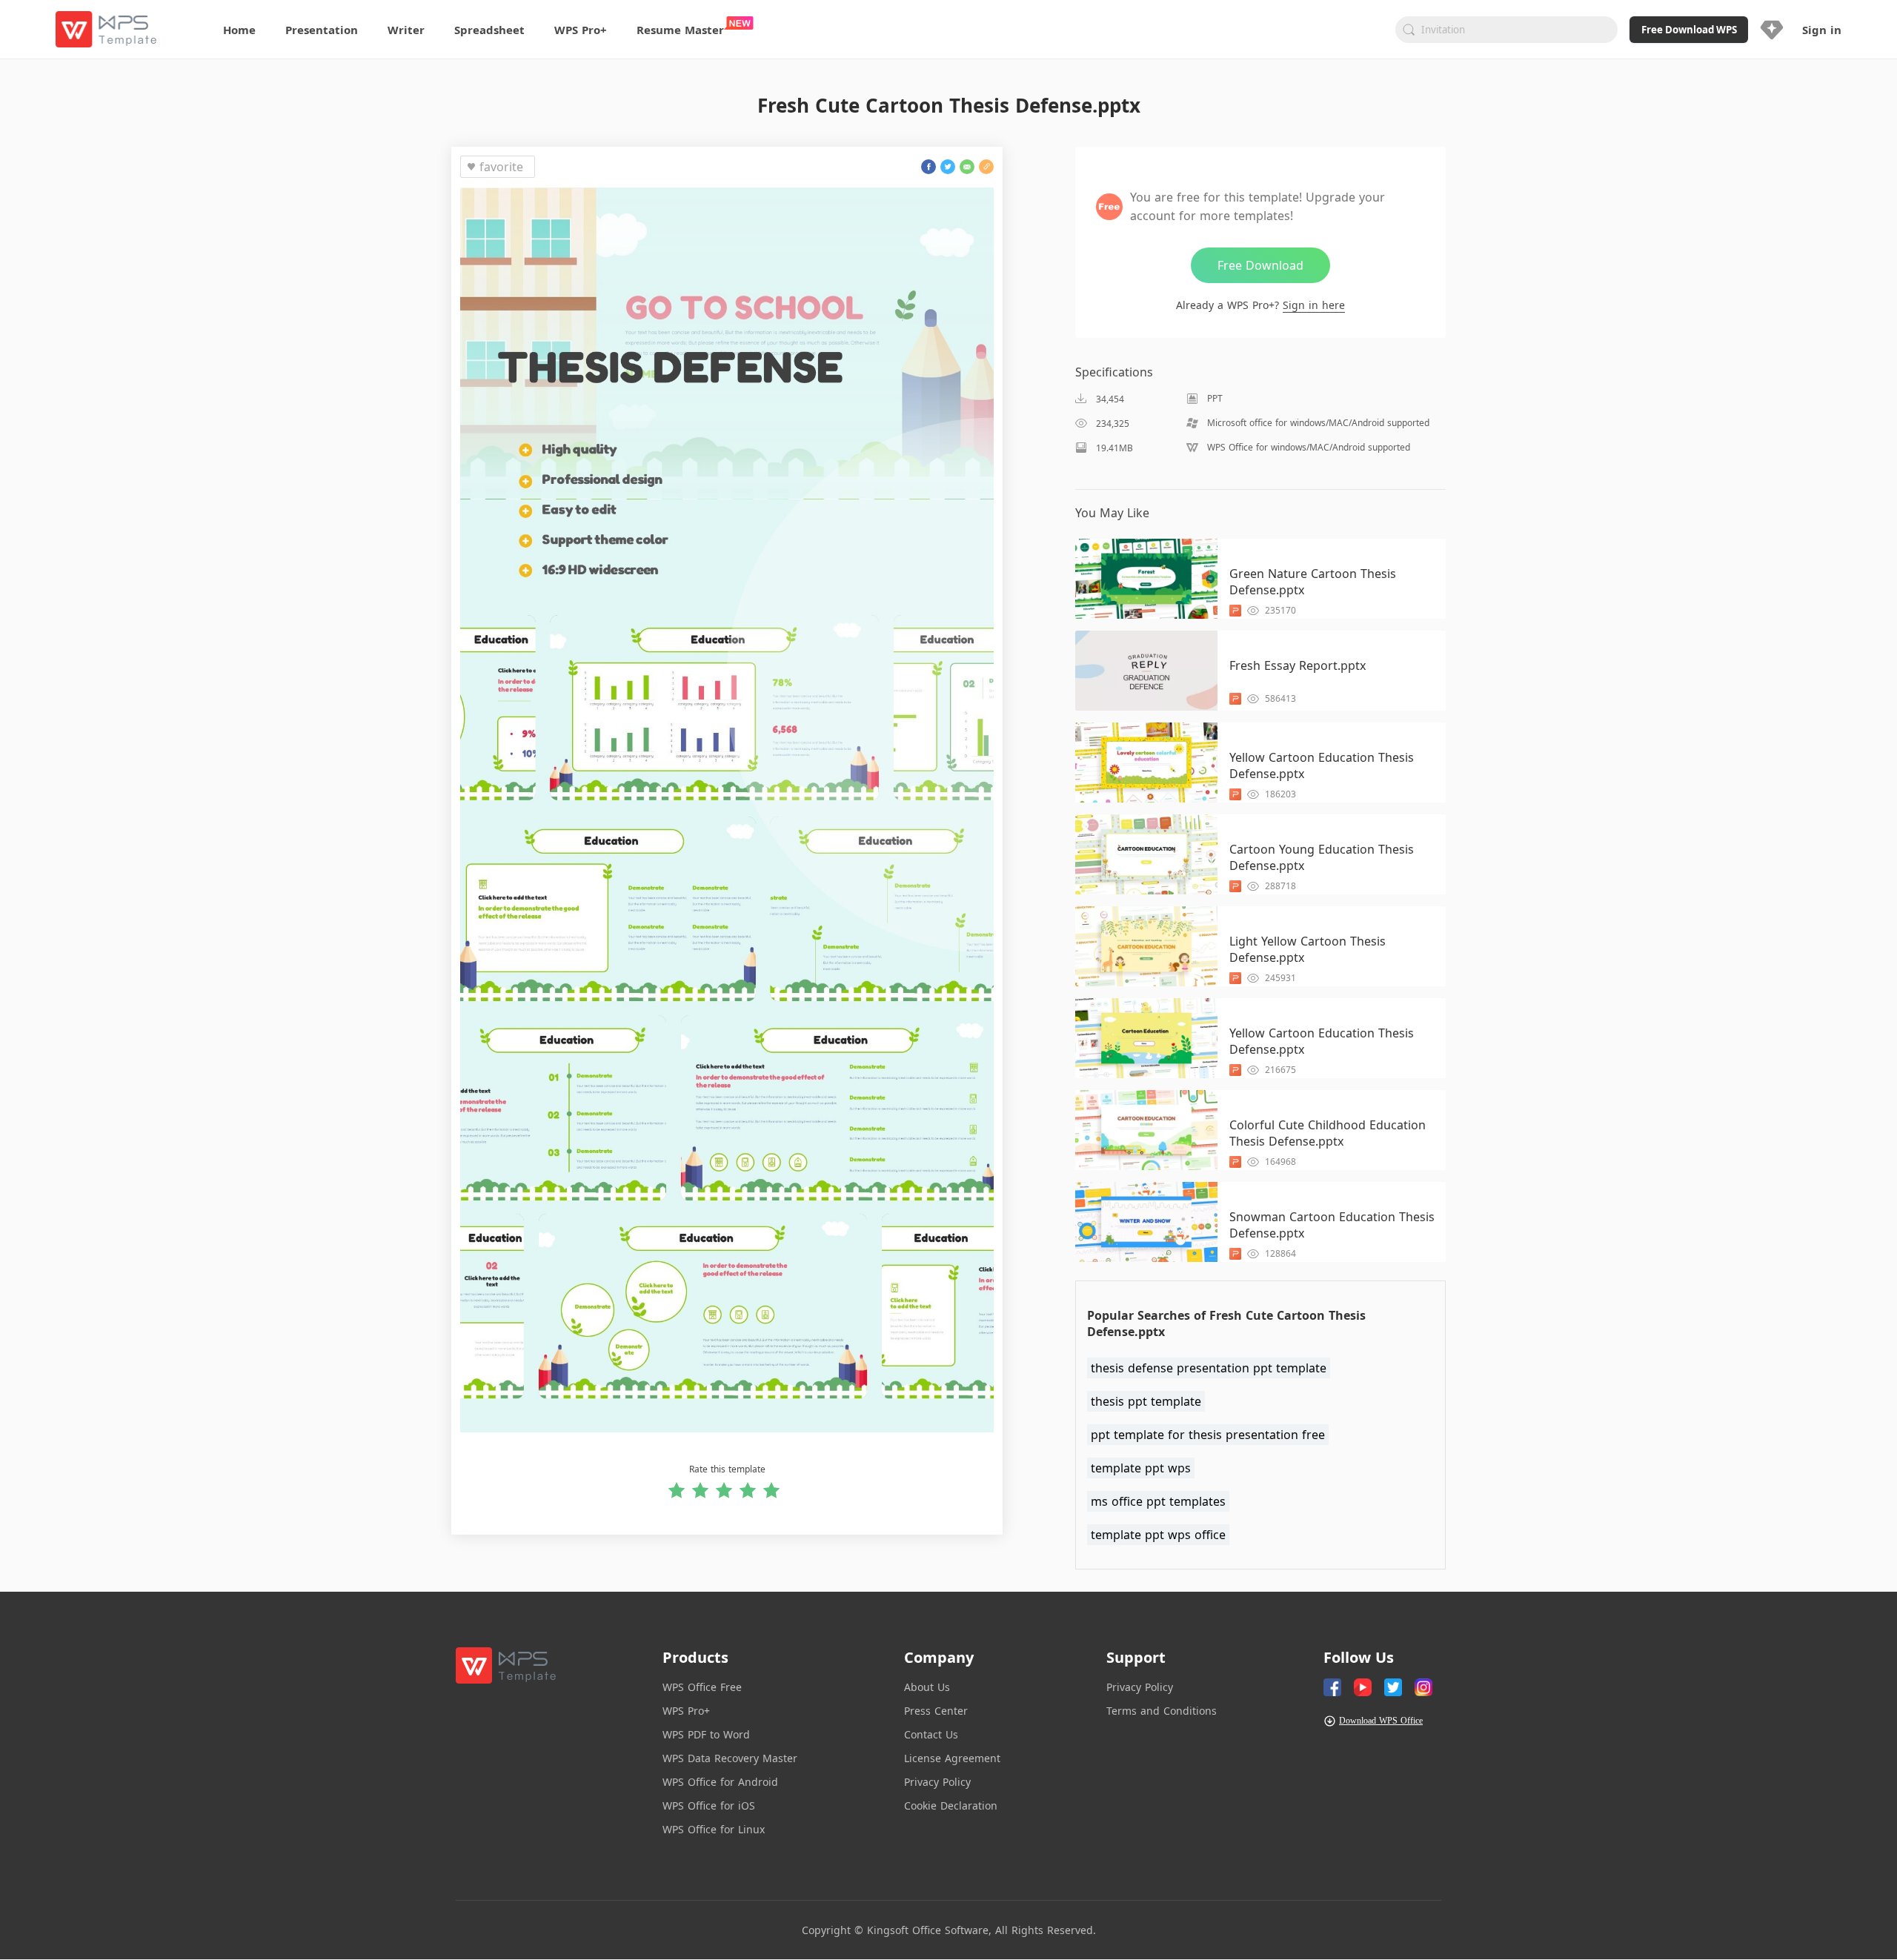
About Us (927, 1687)
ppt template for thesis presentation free (1208, 1435)
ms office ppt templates (1158, 1501)
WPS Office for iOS (709, 1805)
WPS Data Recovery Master (730, 1758)
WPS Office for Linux (714, 1829)
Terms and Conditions (1162, 1711)
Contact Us (931, 1734)
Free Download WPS (1689, 30)
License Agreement (952, 1758)
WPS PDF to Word (706, 1734)
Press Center (936, 1711)
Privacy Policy (937, 1782)
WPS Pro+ (686, 1711)
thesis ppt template (1146, 1401)
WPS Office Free (702, 1687)
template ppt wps (1141, 1468)
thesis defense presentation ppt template (1209, 1368)
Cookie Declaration (951, 1805)
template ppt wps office (1158, 1535)
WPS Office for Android (720, 1782)
